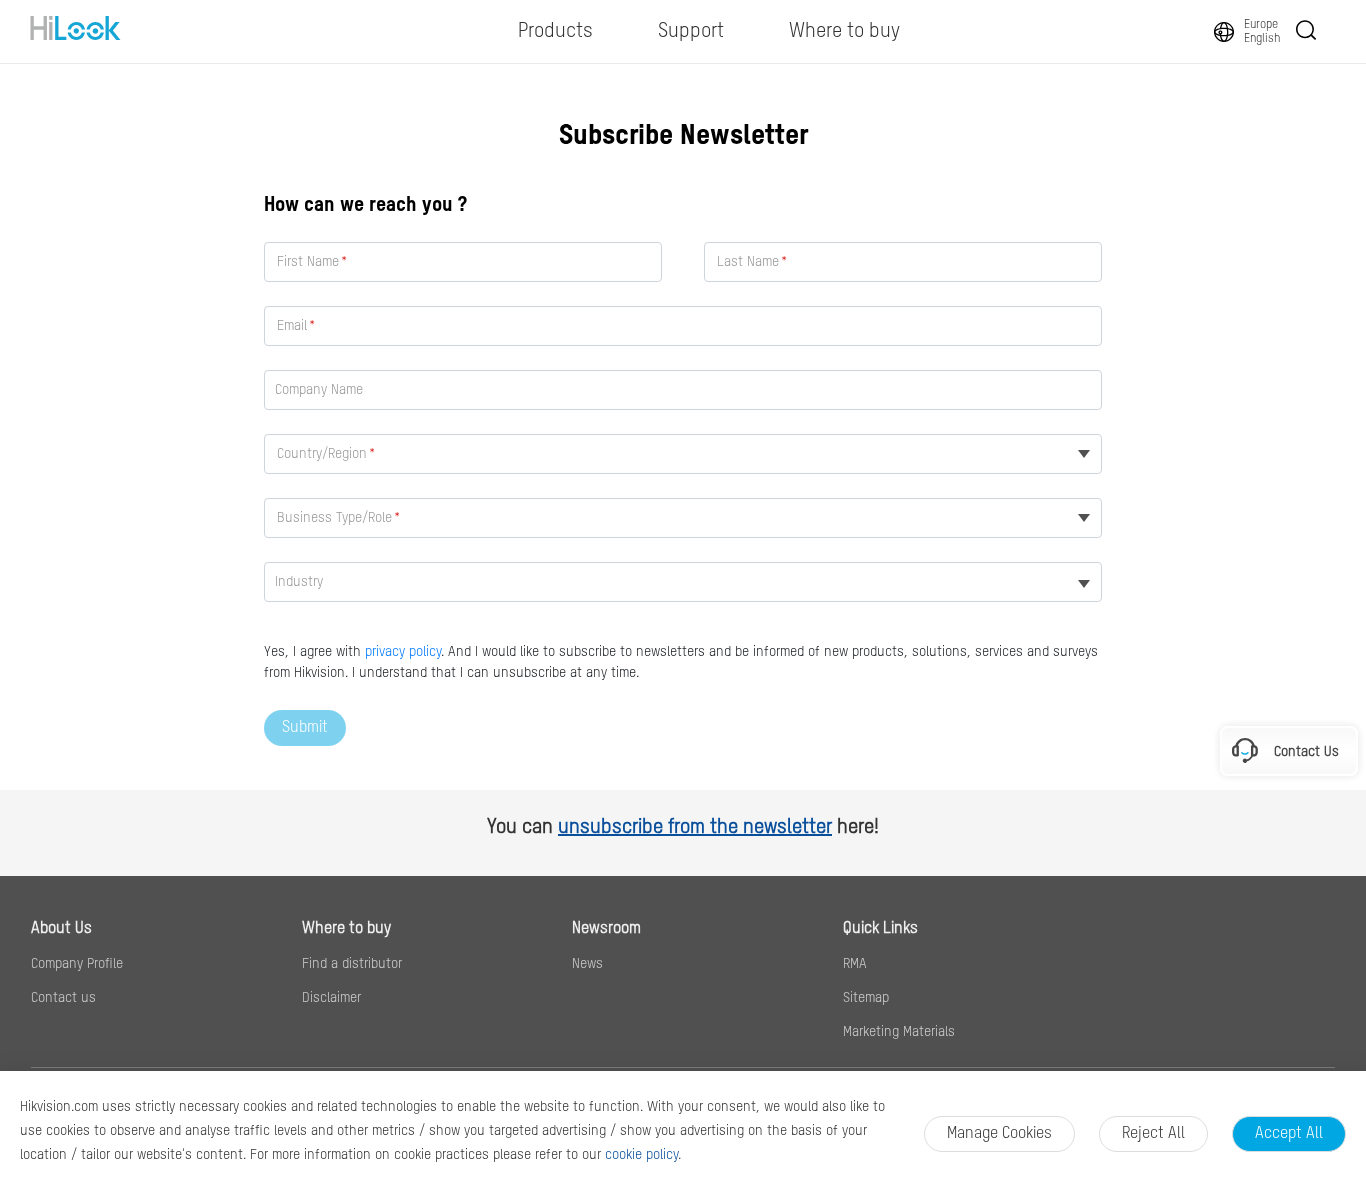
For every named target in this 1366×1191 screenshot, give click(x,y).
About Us (61, 929)
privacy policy (403, 652)
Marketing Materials (899, 1032)
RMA (855, 964)
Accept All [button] (1289, 1134)
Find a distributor (352, 964)
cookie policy (641, 1155)
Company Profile (77, 964)
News (587, 964)
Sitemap (866, 998)
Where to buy (346, 929)
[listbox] (683, 582)
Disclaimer (331, 998)
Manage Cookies (999, 1134)
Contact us (63, 998)
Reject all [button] (1153, 1134)
